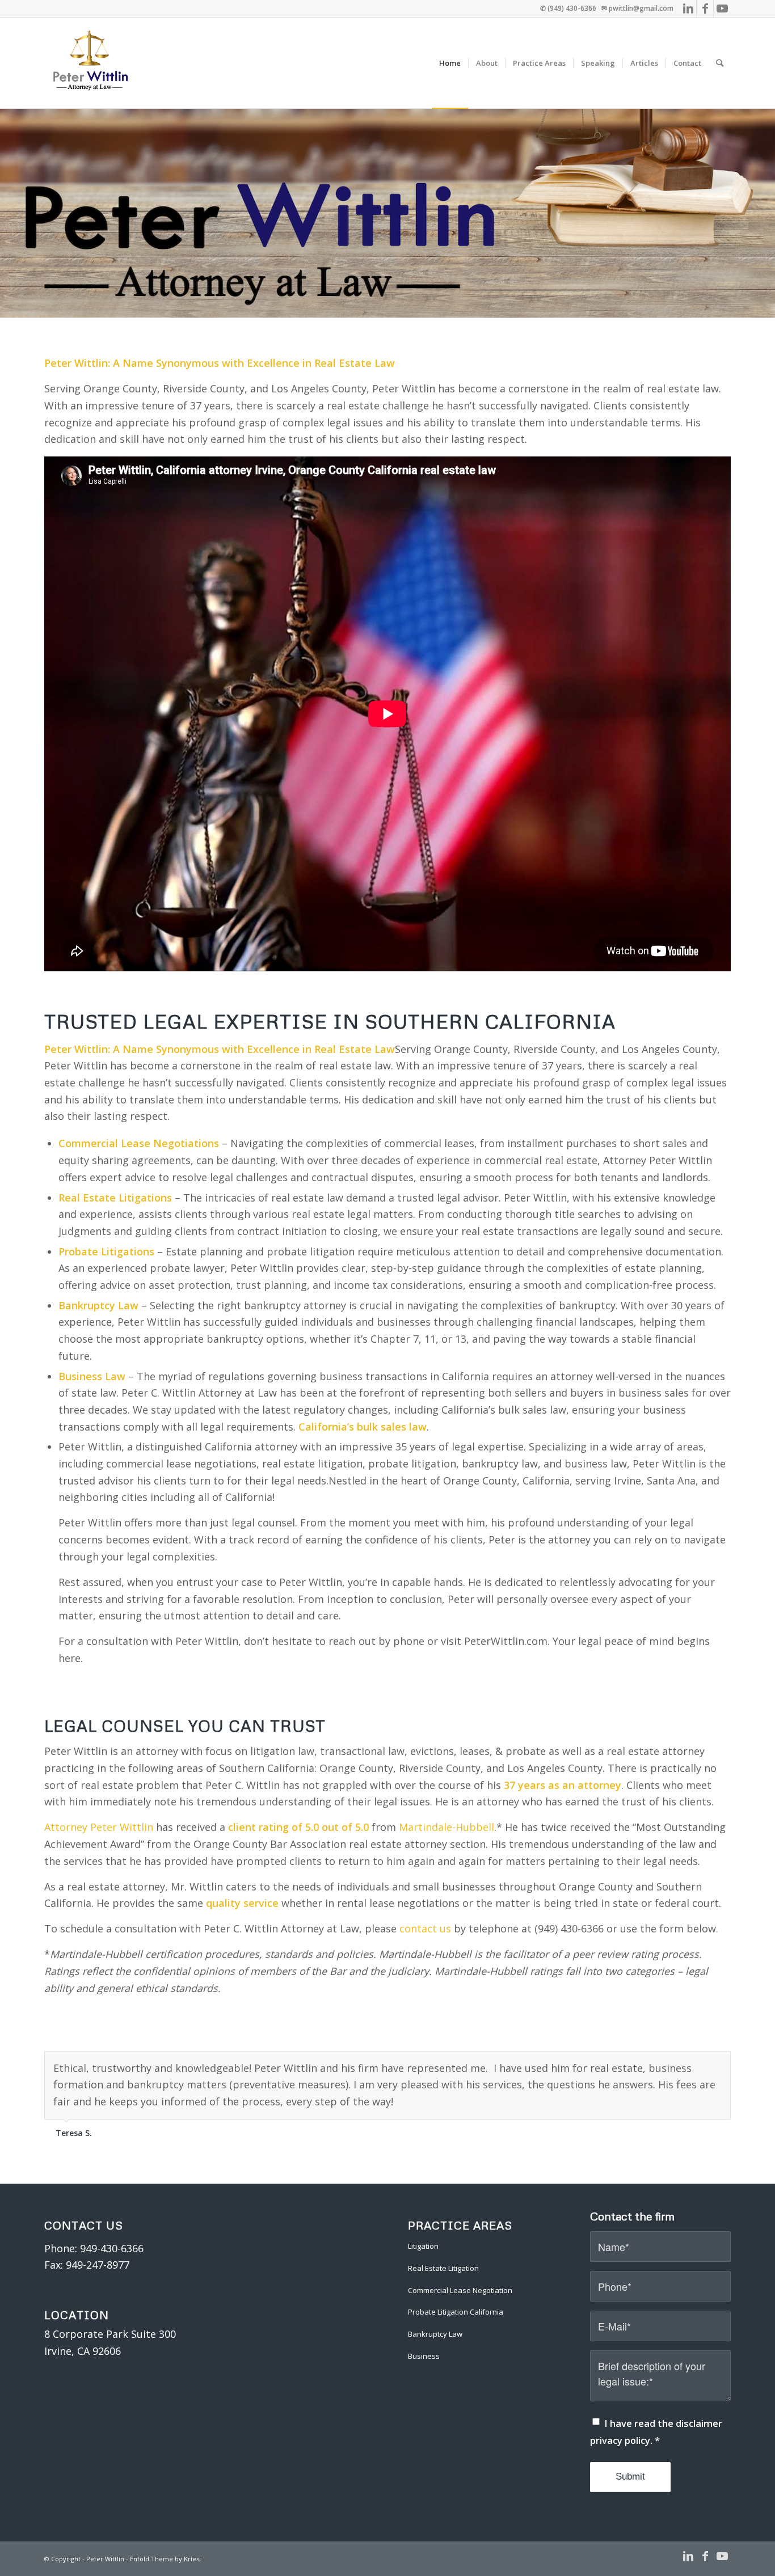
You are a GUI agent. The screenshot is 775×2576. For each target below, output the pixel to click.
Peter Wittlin (105, 2559)
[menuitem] (450, 63)
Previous (694, 2063)
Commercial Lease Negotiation (460, 2290)
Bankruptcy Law (435, 2334)
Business (424, 2356)
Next (719, 2063)
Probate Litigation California (456, 2312)
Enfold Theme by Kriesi (165, 2559)
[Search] (720, 63)
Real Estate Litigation (443, 2268)
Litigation (423, 2246)
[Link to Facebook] (705, 9)
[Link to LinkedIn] (688, 9)
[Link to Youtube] (722, 9)
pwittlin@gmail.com (641, 8)
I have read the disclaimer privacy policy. (656, 2432)
